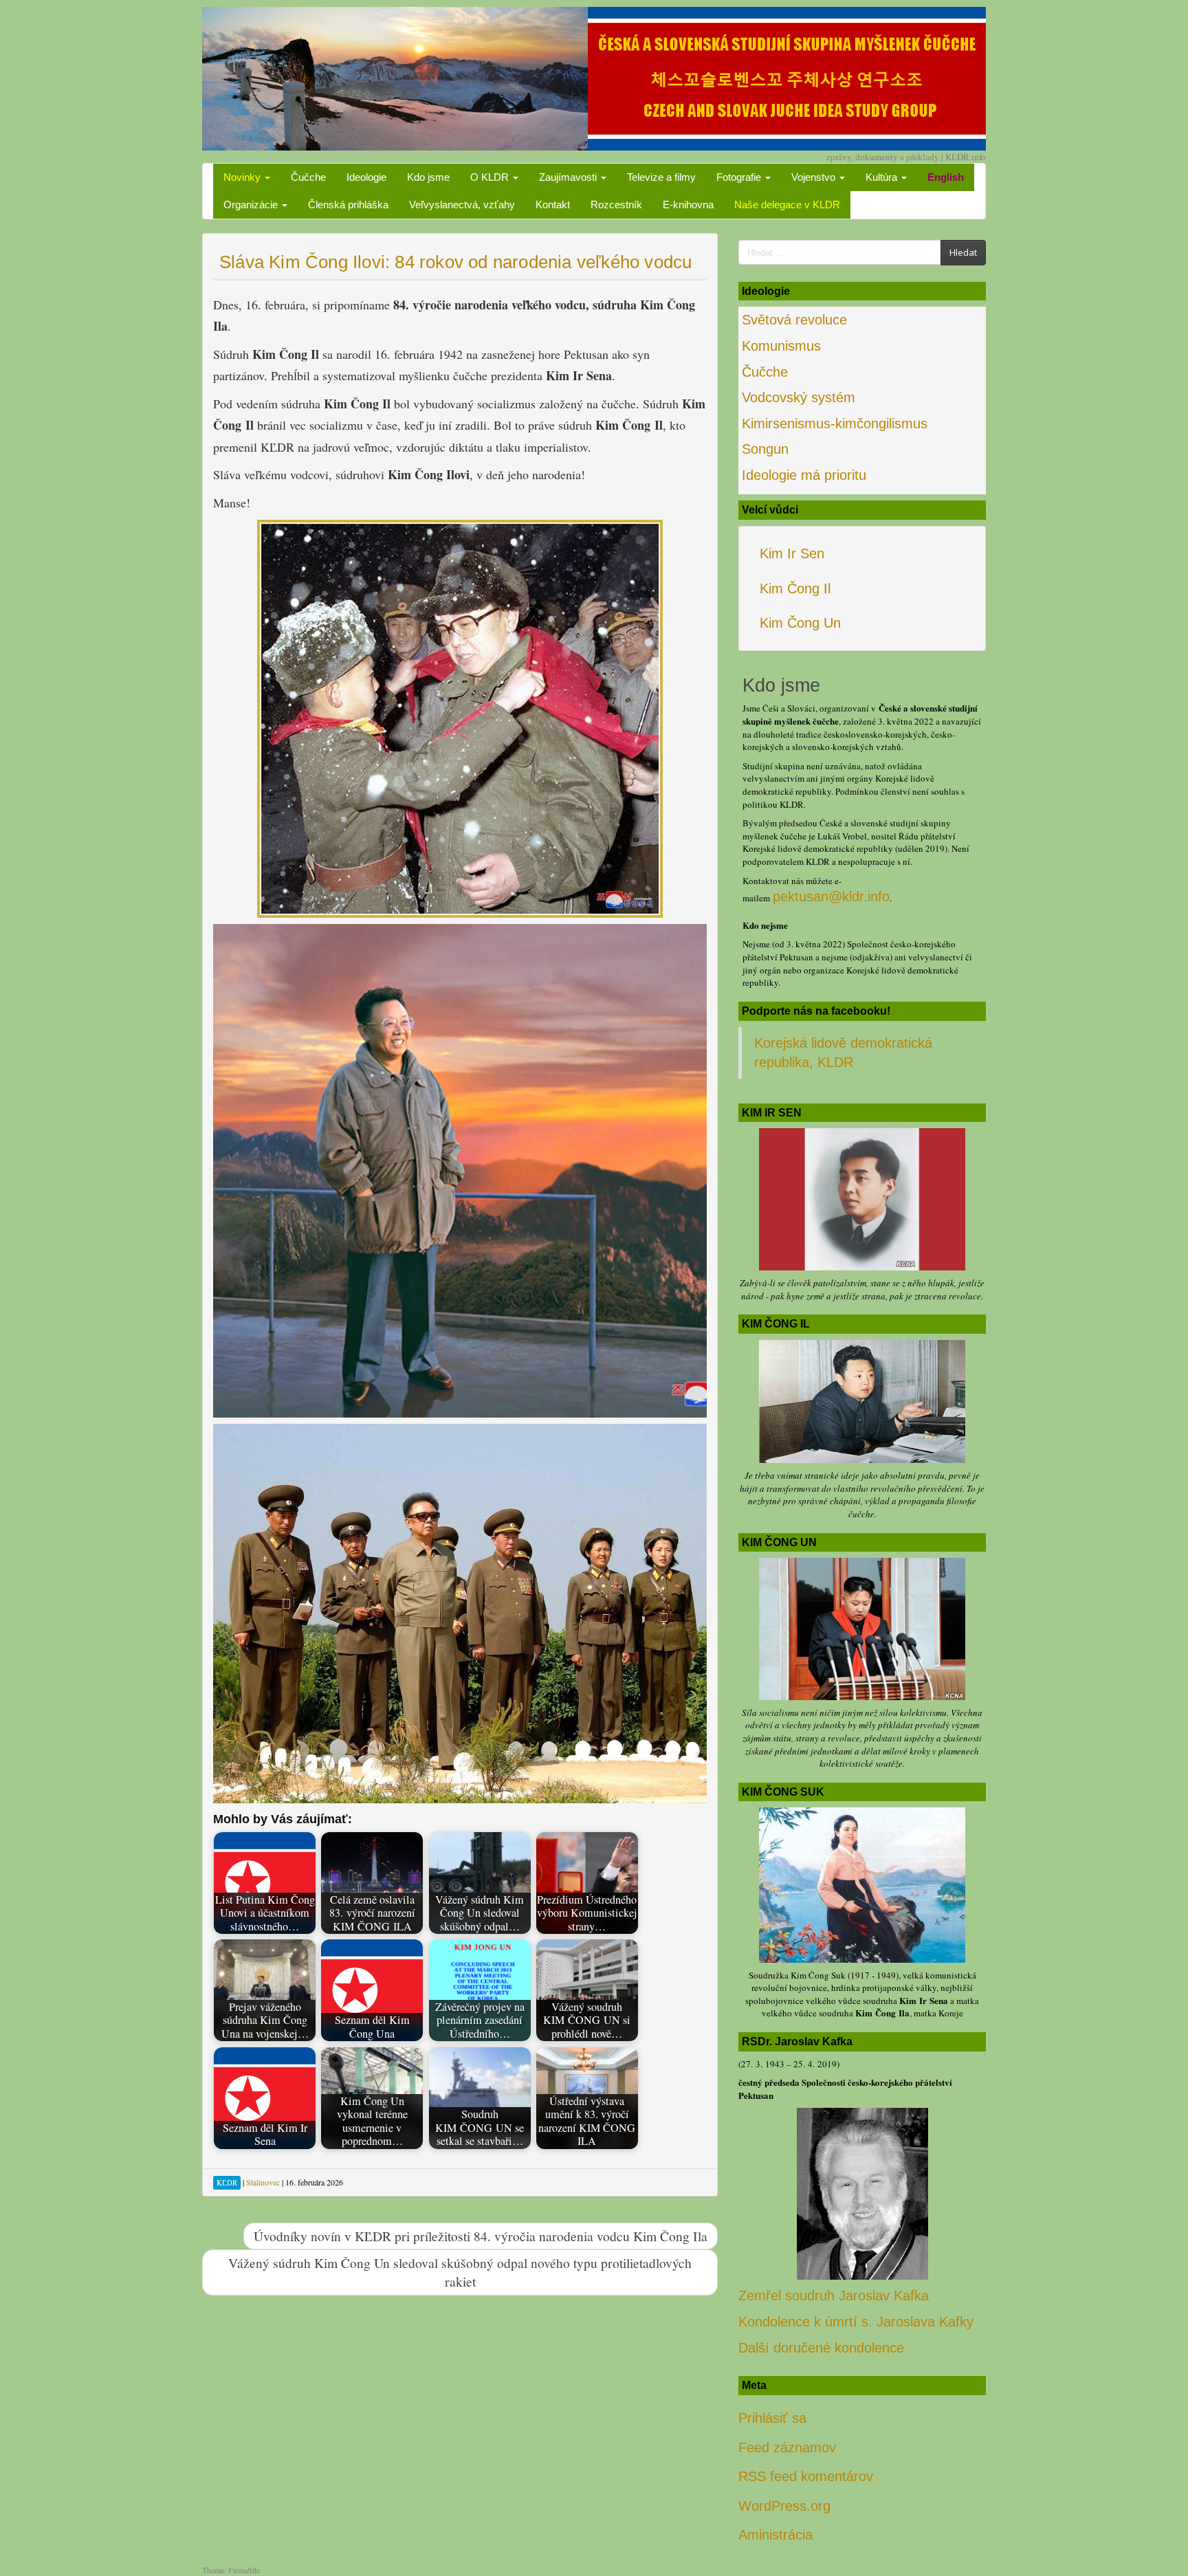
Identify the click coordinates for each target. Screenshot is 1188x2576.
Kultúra (883, 177)
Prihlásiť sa (772, 2418)
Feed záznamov (787, 2447)
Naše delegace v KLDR (787, 205)
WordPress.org (784, 2506)
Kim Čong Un (800, 623)
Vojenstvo (815, 177)
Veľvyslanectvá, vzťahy (462, 205)
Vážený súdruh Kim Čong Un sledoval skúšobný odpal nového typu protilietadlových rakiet (460, 2272)
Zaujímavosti (569, 177)
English (946, 177)
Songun (765, 449)
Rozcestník (616, 205)
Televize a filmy (661, 177)
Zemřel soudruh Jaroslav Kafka (834, 2296)
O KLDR (491, 177)
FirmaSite (244, 2570)
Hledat (963, 252)
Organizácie (252, 205)
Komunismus (781, 346)
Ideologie (366, 177)
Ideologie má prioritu (804, 475)
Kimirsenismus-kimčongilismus (835, 423)
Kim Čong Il (795, 588)
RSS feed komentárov (806, 2476)
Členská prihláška (348, 205)
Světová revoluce (794, 320)
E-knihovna (688, 205)
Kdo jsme (428, 177)
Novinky (243, 177)
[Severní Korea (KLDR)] (594, 77)
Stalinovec (263, 2182)
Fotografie (740, 177)
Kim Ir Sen (792, 553)
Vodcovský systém (799, 397)
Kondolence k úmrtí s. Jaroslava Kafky (856, 2322)
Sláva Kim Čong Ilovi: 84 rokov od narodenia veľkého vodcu (455, 262)
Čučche (308, 177)
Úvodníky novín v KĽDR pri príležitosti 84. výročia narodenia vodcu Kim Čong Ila (481, 2236)
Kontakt (553, 205)
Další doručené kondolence (821, 2348)
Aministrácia (775, 2535)
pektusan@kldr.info (831, 896)
